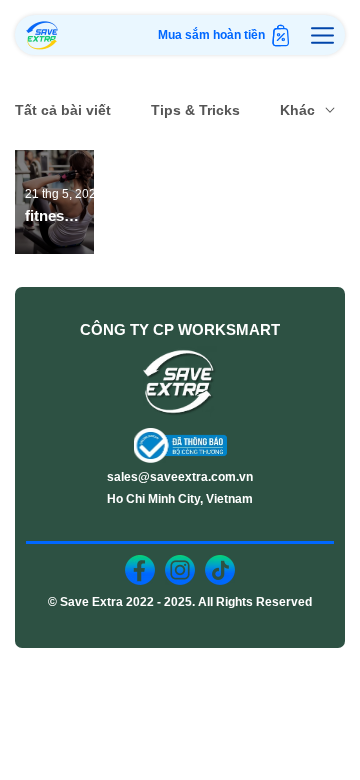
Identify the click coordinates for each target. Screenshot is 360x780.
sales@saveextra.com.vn (180, 477)
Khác (297, 110)
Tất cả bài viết (63, 110)
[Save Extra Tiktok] (220, 570)
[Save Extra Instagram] (180, 570)
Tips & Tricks (195, 110)
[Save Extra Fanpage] (140, 570)
